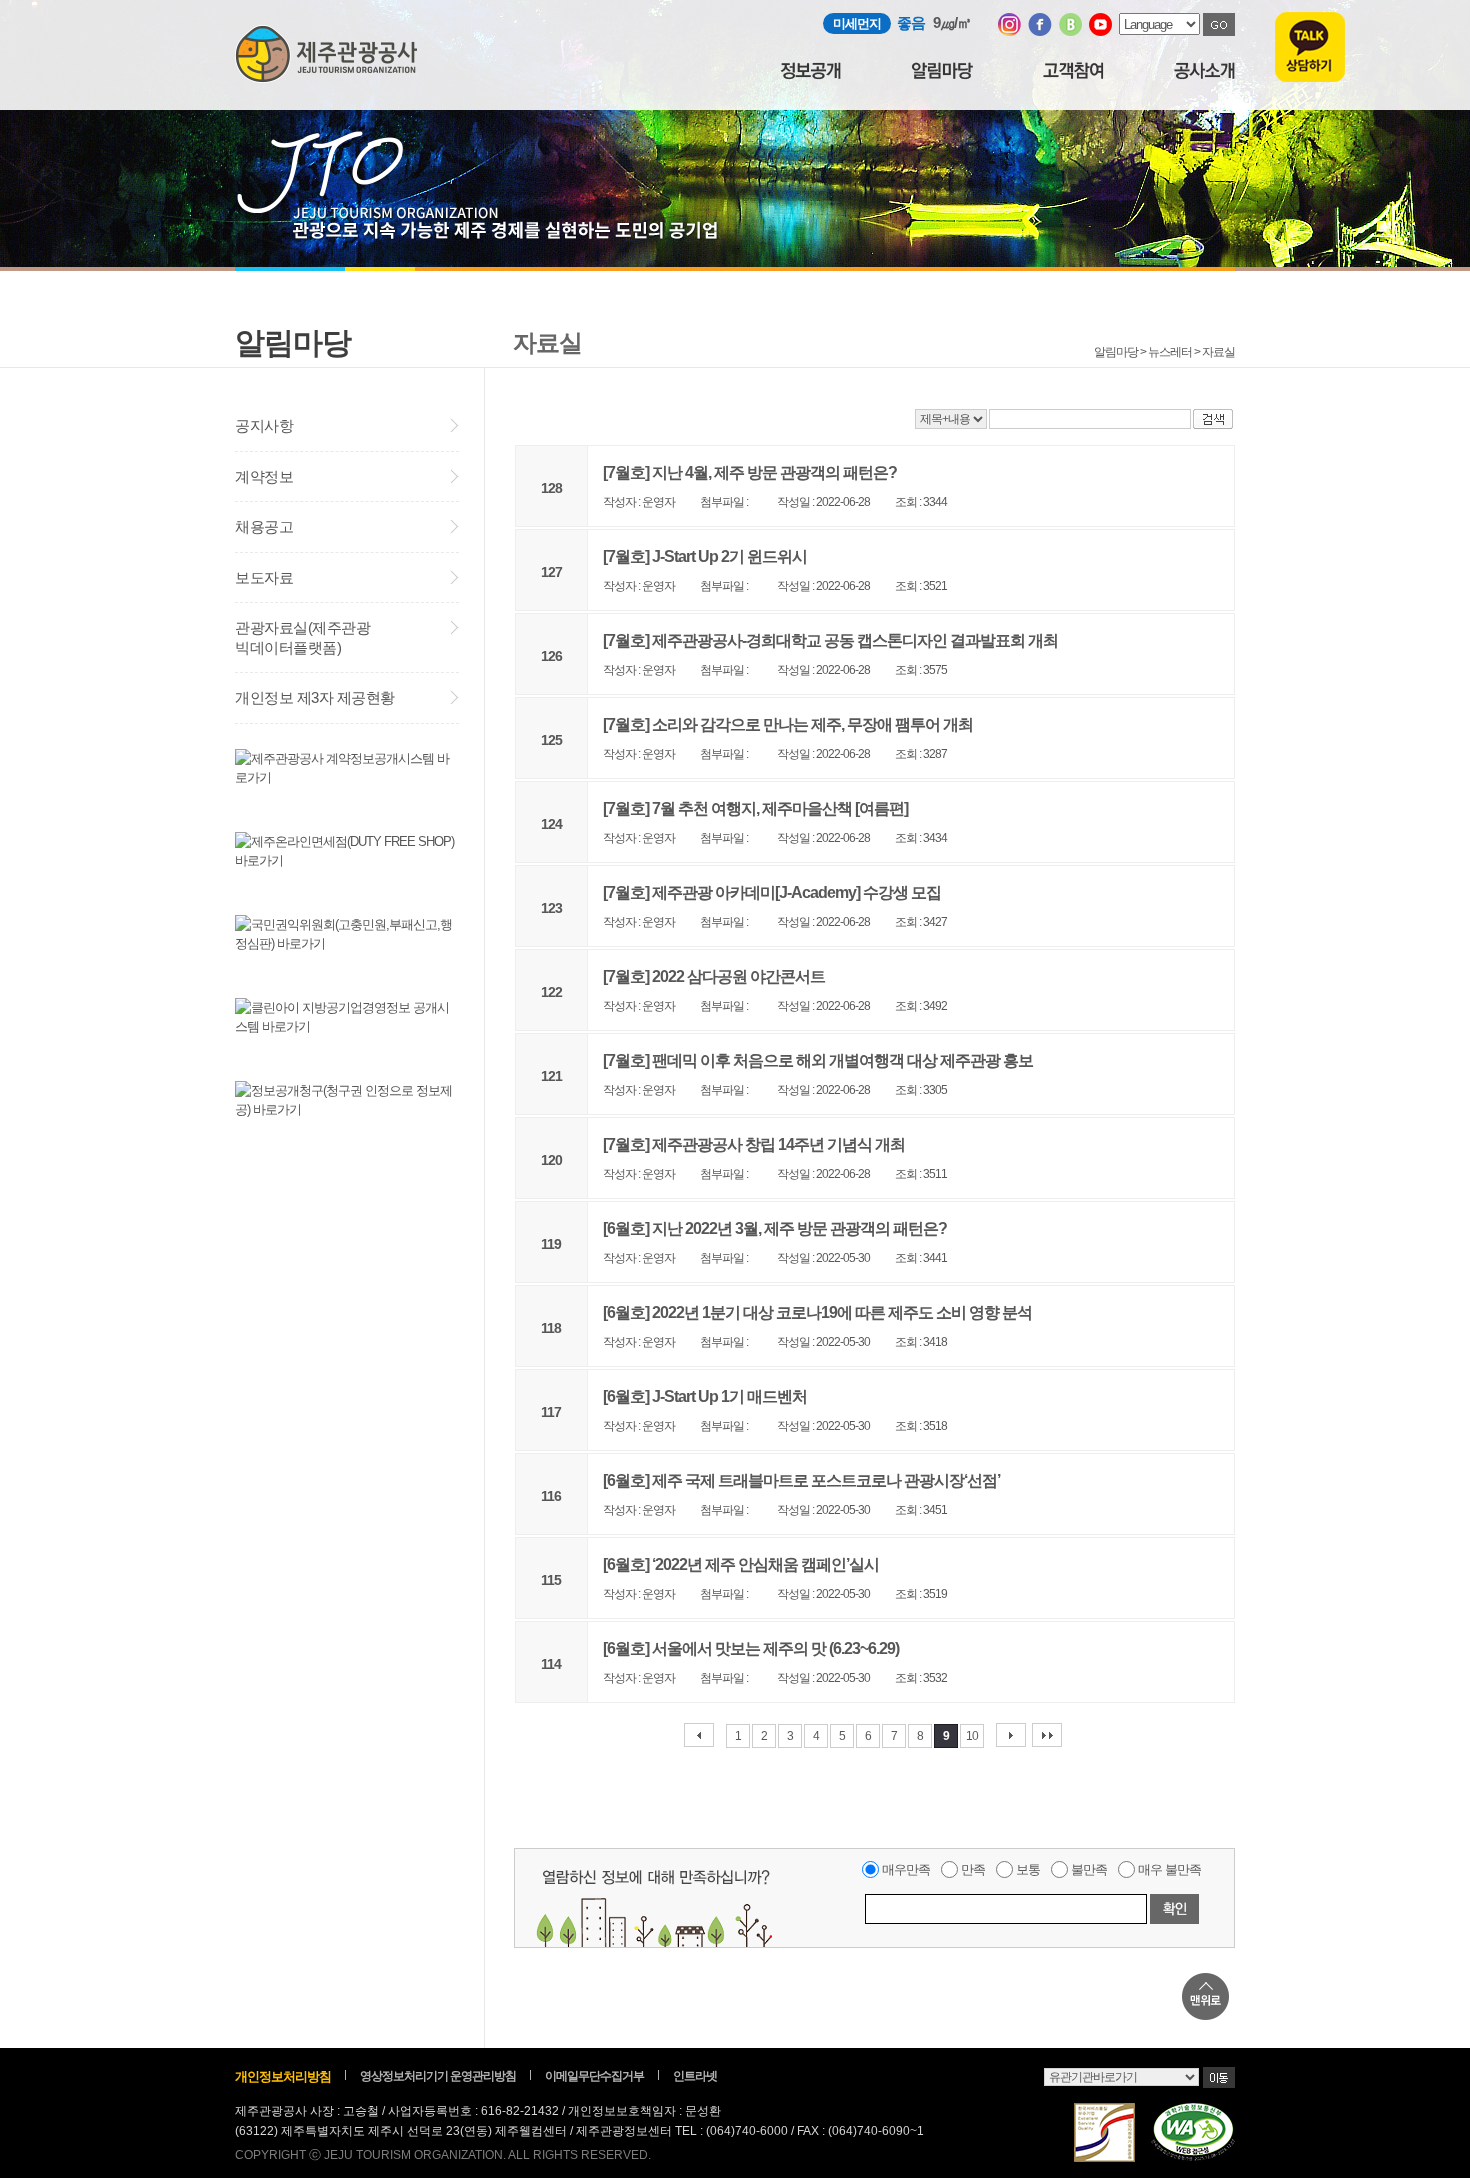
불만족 (1089, 1869)
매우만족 (906, 1869)
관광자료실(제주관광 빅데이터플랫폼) (302, 637)
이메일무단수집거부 (594, 2076)
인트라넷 (695, 2076)
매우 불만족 (1169, 1869)
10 (972, 1736)
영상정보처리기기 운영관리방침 (438, 2076)
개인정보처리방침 (283, 2076)
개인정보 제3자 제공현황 (315, 697)
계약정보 (264, 476)
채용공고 (264, 526)
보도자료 (264, 577)
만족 (973, 1869)
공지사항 (264, 425)
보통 (1028, 1869)
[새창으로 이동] (1009, 31)
